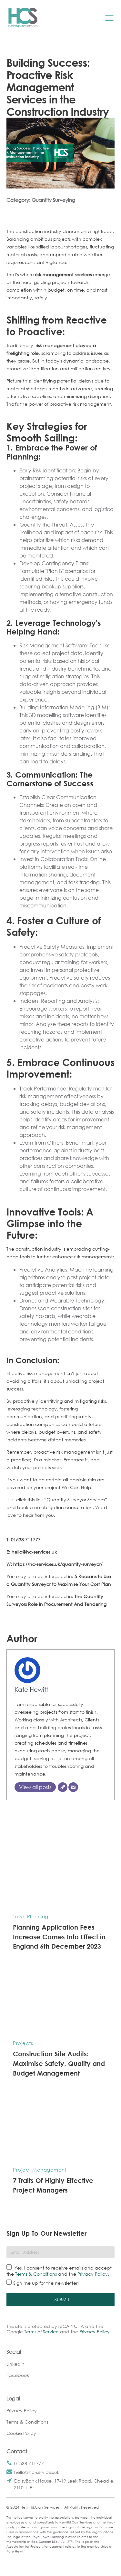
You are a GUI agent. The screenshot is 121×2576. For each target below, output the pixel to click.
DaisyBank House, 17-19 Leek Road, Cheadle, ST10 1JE (64, 2484)
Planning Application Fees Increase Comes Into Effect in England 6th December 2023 (59, 1937)
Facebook (18, 2375)
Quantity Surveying (53, 200)
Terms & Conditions (36, 2274)
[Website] (63, 1787)
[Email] (73, 1787)
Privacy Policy (93, 2274)
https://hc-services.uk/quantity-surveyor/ (58, 1564)
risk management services (63, 274)
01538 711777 (29, 2463)
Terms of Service (41, 2332)
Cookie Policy (21, 2433)
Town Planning (31, 1916)
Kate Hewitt (31, 1689)
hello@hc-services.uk (37, 2472)
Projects (23, 2043)
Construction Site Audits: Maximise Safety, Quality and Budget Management (59, 2063)
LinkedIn (15, 2364)
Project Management (40, 2170)
